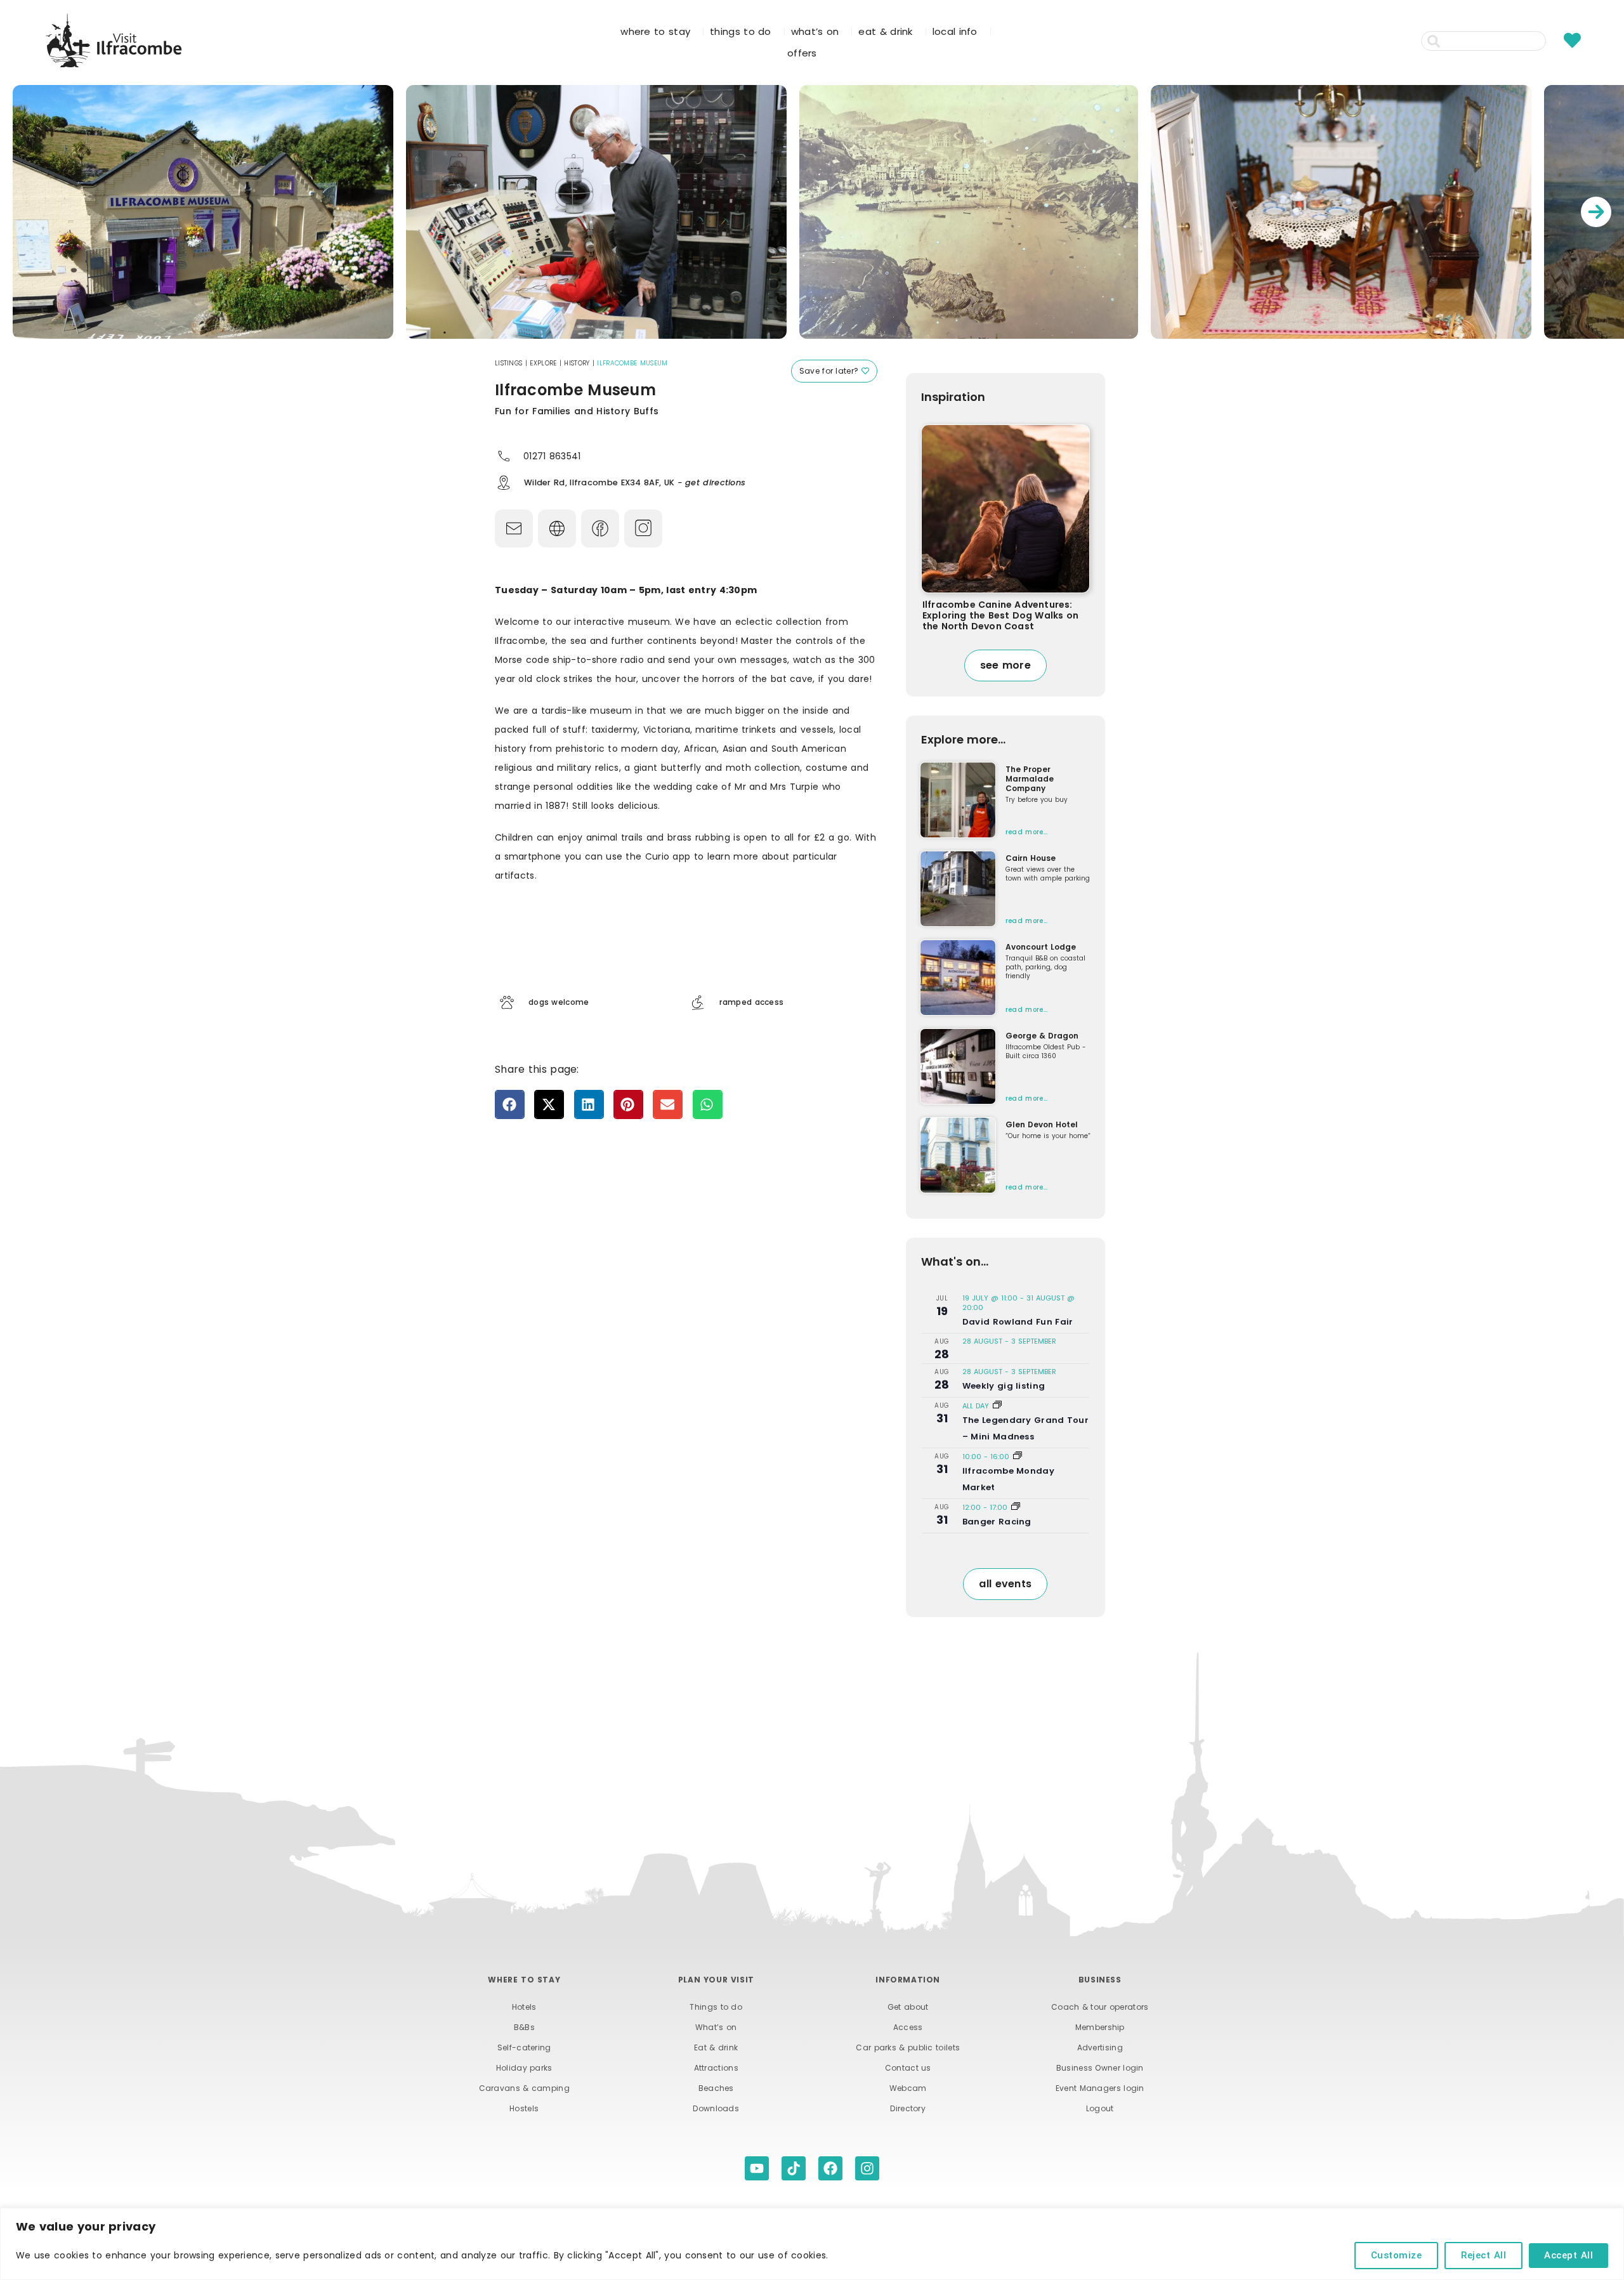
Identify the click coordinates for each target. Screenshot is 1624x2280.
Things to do (716, 2007)
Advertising (1100, 2047)
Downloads (716, 2108)
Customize (1397, 2255)
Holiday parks (524, 2068)
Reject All (1483, 2255)
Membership (1100, 2027)
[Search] (1553, 41)
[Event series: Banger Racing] (1016, 1507)
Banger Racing (997, 1522)
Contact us (908, 2068)
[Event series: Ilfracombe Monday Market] (1018, 1457)
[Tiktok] (794, 2168)
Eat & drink (716, 2047)
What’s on (716, 2027)
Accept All (1568, 2255)
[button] (510, 1104)
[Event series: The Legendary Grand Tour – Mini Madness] (997, 1406)
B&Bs (524, 2027)
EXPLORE (543, 363)
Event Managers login (1100, 2088)
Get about (908, 2007)
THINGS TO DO (741, 31)
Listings (508, 363)
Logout (1100, 2108)
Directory (908, 2108)
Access (908, 2027)
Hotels (524, 2007)
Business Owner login (1100, 2068)
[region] (812, 2244)
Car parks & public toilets (908, 2047)
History (577, 363)
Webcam (908, 2088)
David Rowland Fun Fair (1018, 1322)
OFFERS (802, 53)
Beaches (716, 2088)
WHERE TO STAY (655, 31)
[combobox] (1483, 41)
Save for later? (830, 371)
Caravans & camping (524, 2088)
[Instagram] (867, 2168)
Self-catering (524, 2047)
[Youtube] (757, 2168)
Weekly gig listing (1004, 1386)
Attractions (716, 2068)
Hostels (524, 2108)
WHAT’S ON (815, 31)
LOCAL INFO (955, 31)
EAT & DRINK (885, 31)
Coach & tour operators (1100, 2007)
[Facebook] (830, 2168)
